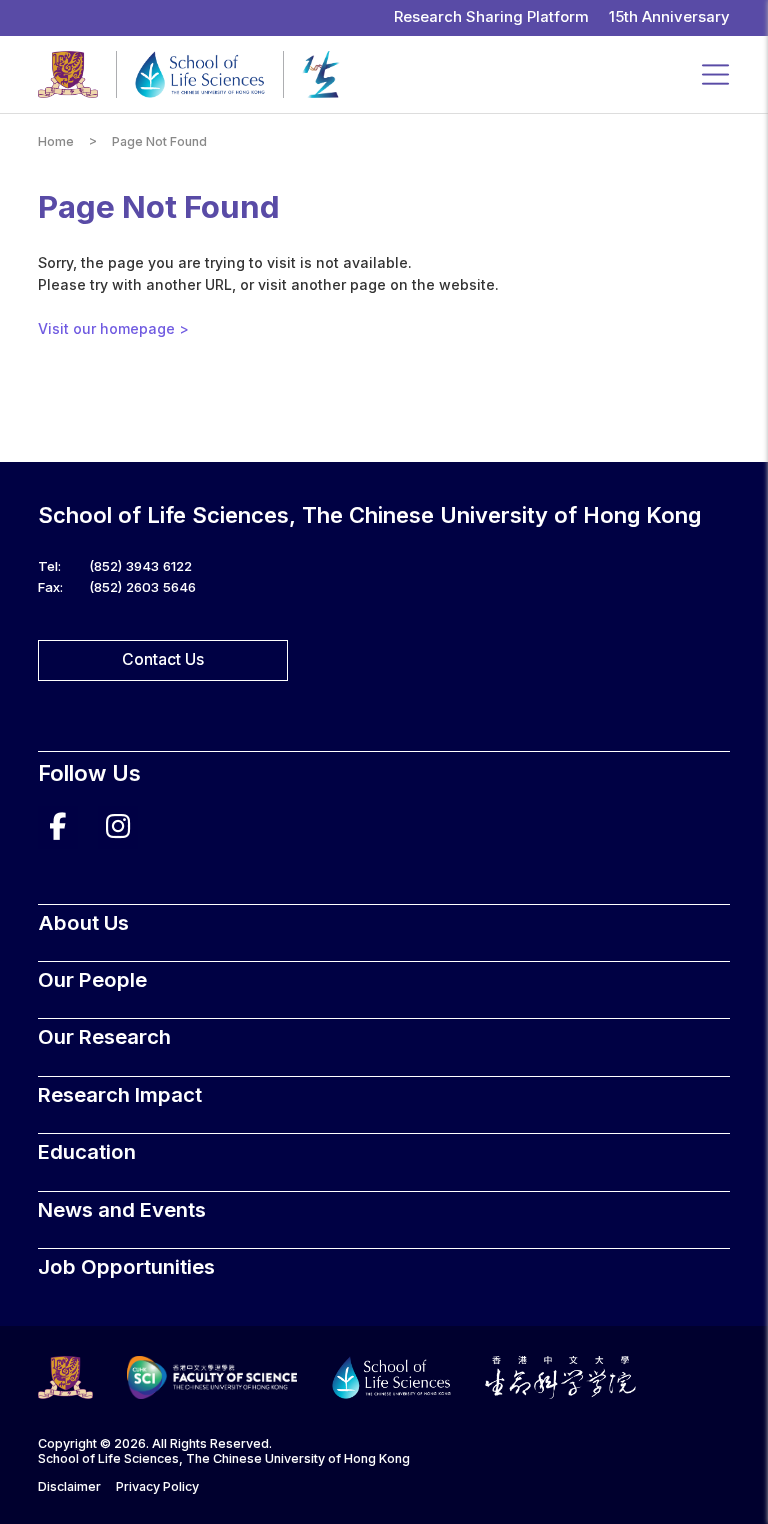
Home (56, 141)
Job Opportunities (126, 1266)
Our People (92, 979)
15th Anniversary (669, 17)
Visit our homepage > (113, 328)
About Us (83, 922)
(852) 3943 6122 (140, 566)
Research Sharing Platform (491, 17)
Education (87, 1151)
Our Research (104, 1036)
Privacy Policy (157, 1486)
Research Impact (120, 1094)
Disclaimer (69, 1486)
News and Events (122, 1209)
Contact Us (163, 659)
